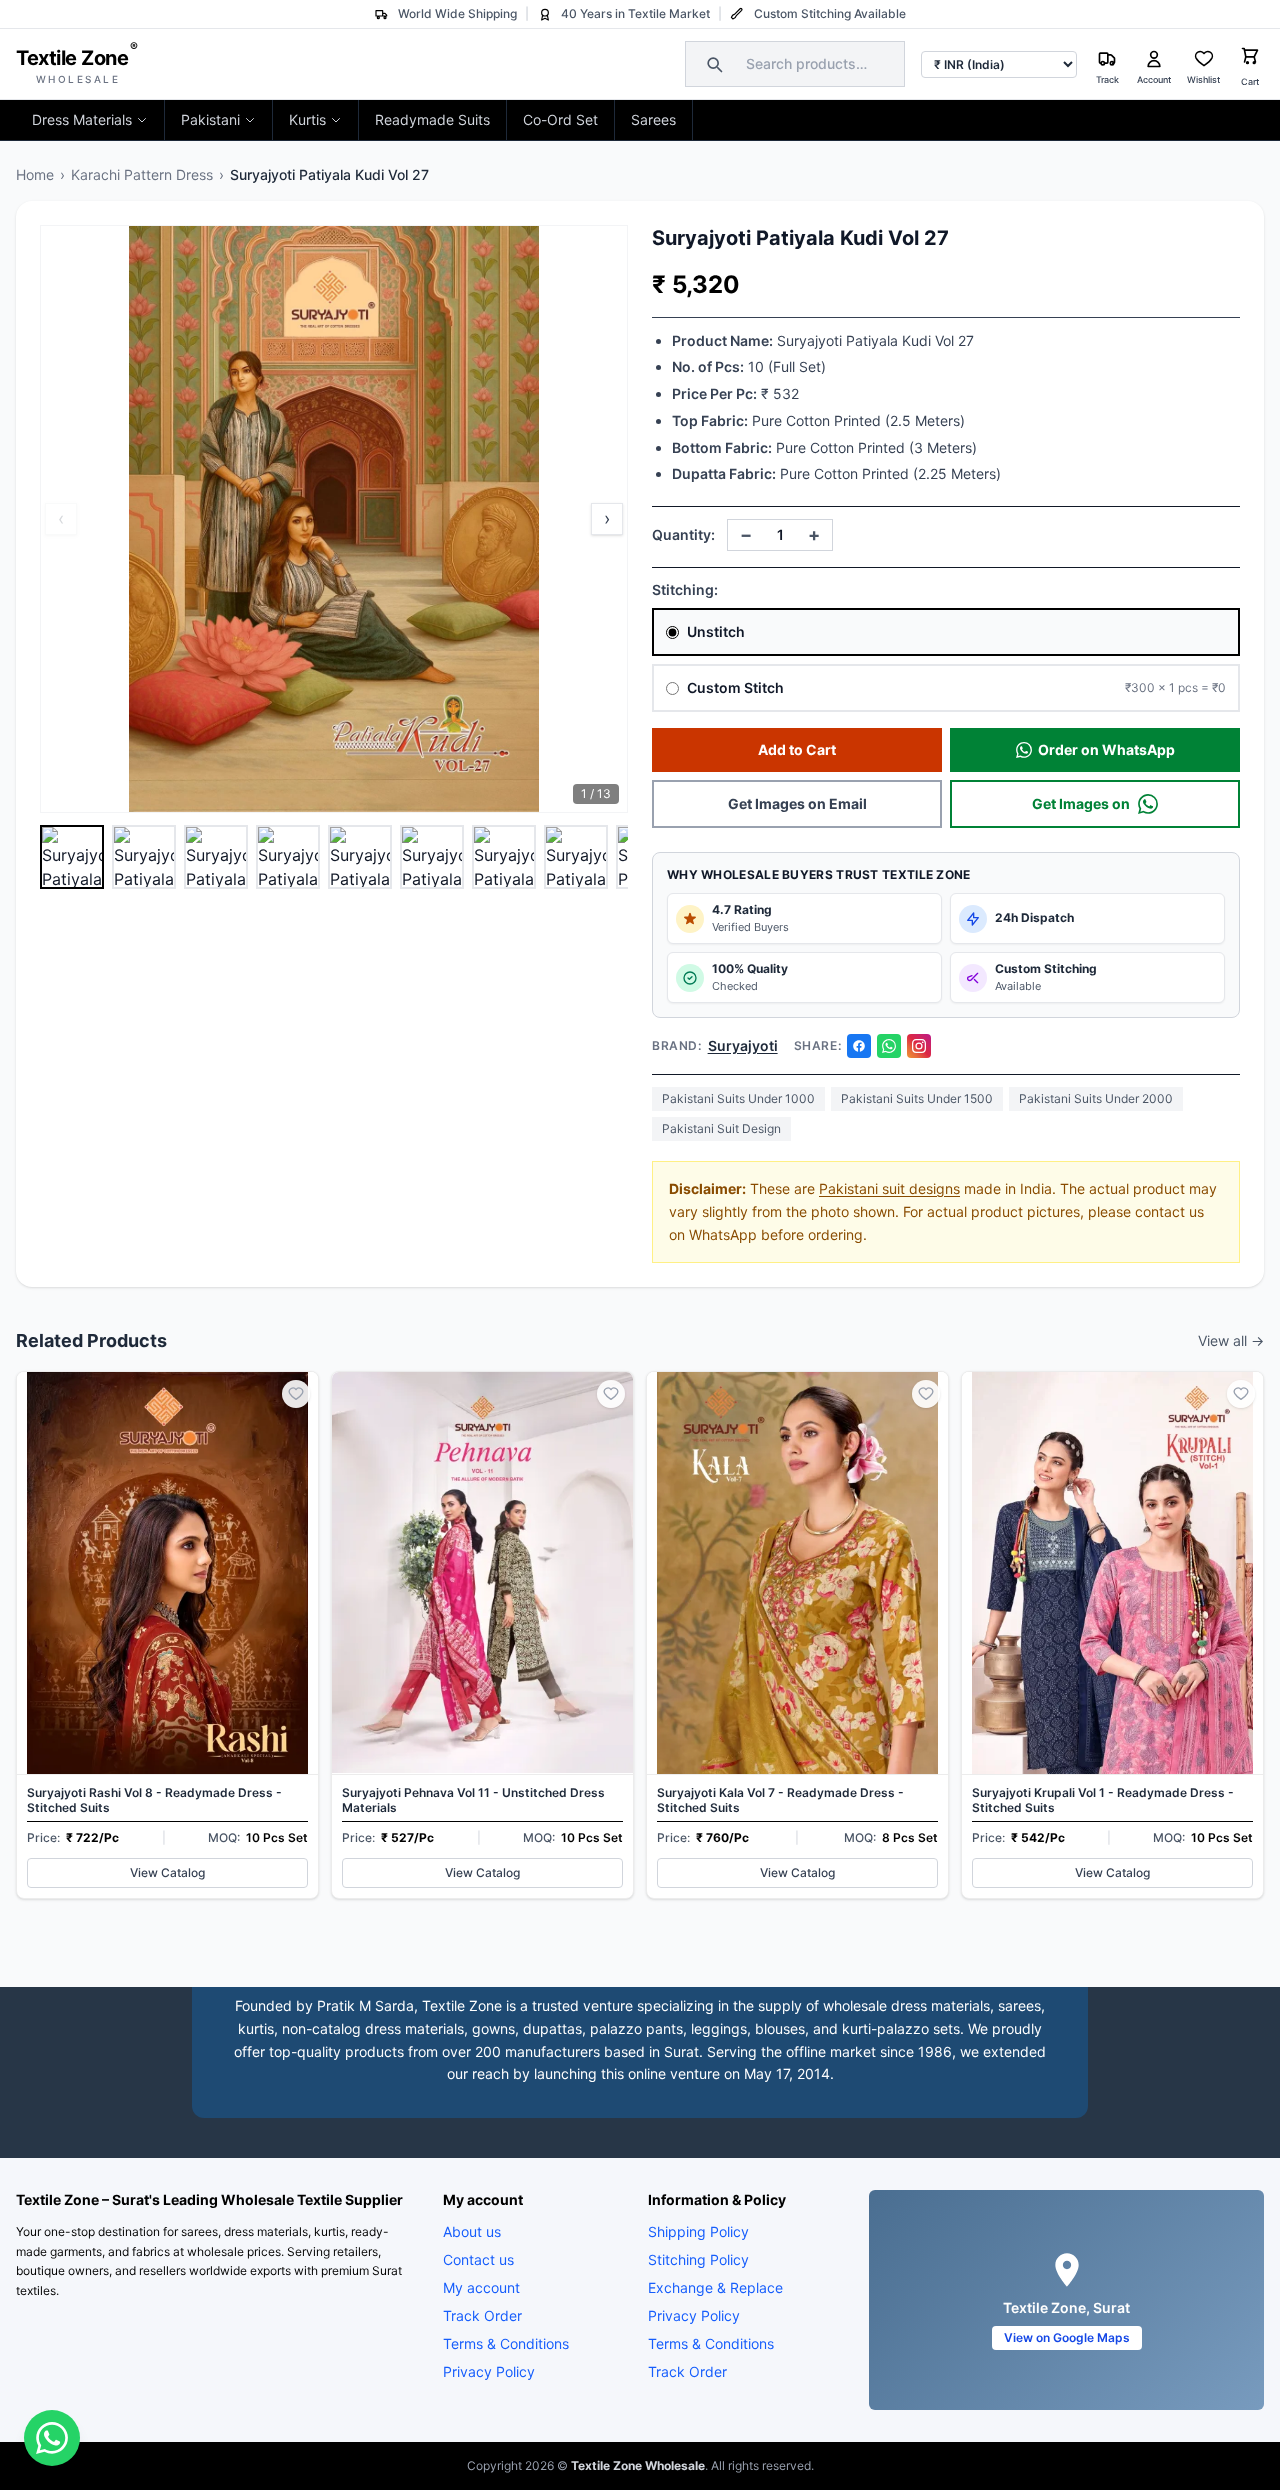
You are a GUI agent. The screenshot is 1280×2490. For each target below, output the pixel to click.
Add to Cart (797, 749)
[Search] (712, 64)
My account (481, 2287)
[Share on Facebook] (859, 1046)
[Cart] (1250, 58)
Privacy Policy (489, 2371)
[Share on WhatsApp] (889, 1046)
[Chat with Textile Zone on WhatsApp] (52, 2438)
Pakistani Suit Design (721, 1128)
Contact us (478, 2259)
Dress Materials (82, 119)
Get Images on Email (797, 803)
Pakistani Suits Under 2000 (1096, 1098)
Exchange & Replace (715, 2287)
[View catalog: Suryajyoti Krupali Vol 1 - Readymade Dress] (1112, 1634)
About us (472, 2231)
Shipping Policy (698, 2231)
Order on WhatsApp (1106, 749)
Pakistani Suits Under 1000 (738, 1098)
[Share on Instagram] (919, 1046)
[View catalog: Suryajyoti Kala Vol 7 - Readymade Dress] (797, 1634)
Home (35, 174)
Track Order (482, 2315)
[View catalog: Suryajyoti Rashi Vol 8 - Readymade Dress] (167, 1634)
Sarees (653, 119)
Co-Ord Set (560, 119)
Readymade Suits (432, 119)
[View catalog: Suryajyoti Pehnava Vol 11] (482, 1634)
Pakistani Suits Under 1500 (917, 1098)
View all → (1231, 1340)
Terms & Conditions (506, 2343)
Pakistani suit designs (889, 1188)
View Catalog (167, 1872)
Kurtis (307, 119)
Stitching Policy (698, 2259)
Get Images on (1081, 803)
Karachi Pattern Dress (142, 174)
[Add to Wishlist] (296, 1394)
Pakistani (210, 119)
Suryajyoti (743, 1045)
